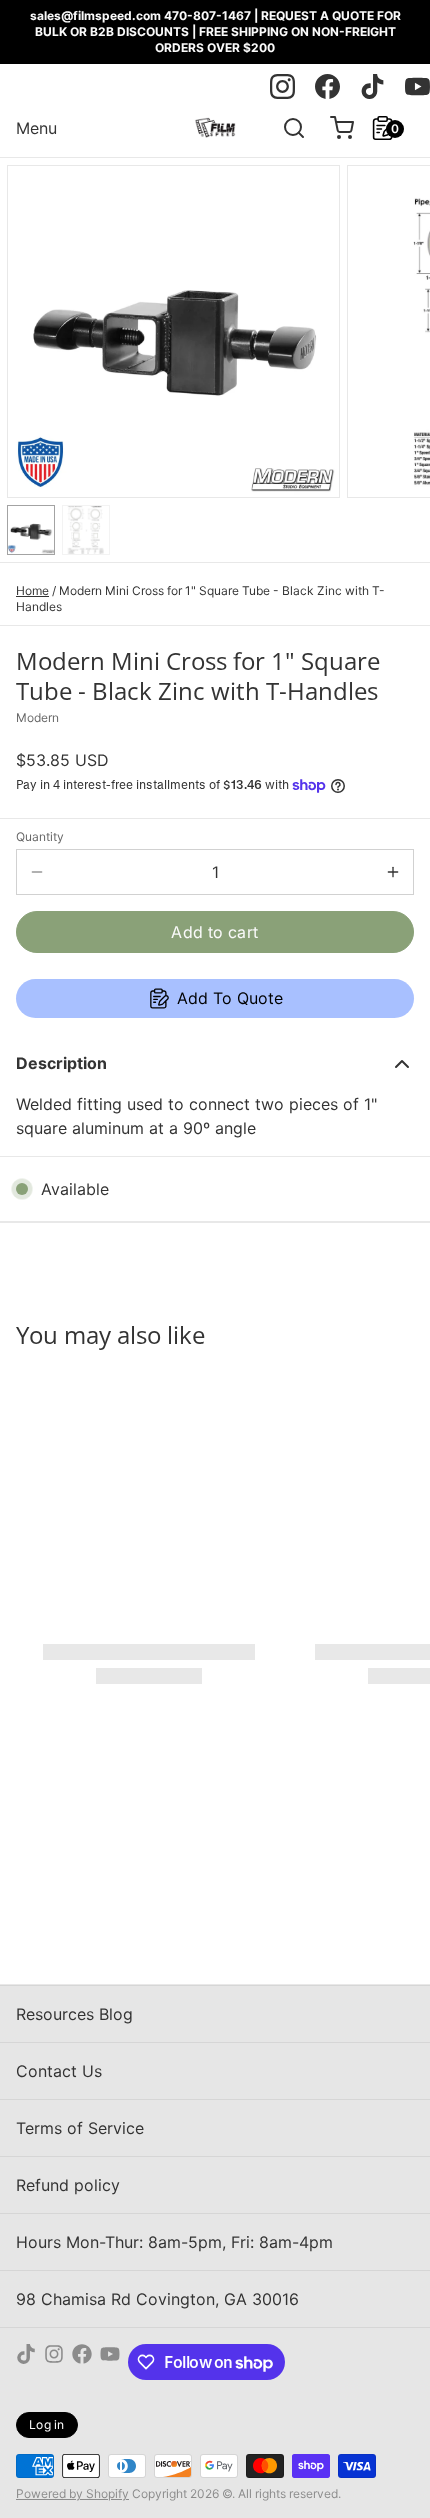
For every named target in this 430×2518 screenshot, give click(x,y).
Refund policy (68, 2185)
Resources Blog (74, 2014)
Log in (47, 2424)
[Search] (286, 128)
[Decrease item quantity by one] (37, 872)
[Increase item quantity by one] (393, 872)
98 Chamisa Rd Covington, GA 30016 (157, 2299)
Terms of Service (80, 2128)
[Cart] (334, 128)
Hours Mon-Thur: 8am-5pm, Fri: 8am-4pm (174, 2242)
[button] (215, 932)
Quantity (40, 836)
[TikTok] (26, 2362)
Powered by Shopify (72, 2493)
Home (32, 590)
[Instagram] (54, 2362)
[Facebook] (82, 2362)
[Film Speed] (214, 128)
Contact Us (59, 2071)
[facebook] (327, 86)
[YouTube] (110, 2362)
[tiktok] (372, 86)
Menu (36, 128)
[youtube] (417, 86)
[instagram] (282, 86)
